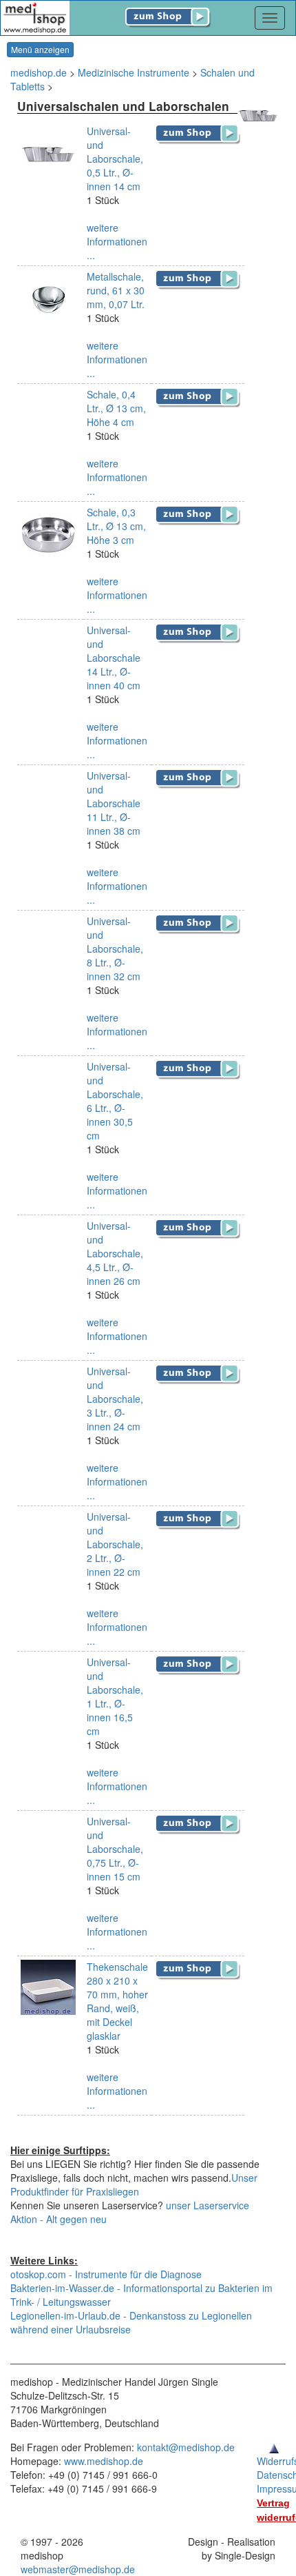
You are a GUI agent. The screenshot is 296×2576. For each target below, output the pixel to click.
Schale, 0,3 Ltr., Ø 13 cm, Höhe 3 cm (116, 526)
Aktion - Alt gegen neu (59, 2219)
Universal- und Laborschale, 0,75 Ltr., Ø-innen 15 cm (115, 1849)
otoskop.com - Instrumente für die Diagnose (106, 2274)
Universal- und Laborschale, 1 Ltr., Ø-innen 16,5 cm (115, 1696)
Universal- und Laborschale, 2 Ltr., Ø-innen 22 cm (115, 1544)
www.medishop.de (104, 2461)
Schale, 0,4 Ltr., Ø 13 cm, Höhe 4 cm (116, 408)
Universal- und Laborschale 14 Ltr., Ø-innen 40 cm (114, 658)
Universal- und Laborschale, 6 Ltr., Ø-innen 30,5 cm (115, 1101)
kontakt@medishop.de (186, 2447)
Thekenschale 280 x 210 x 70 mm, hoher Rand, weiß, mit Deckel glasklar (117, 2001)
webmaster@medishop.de (78, 2569)
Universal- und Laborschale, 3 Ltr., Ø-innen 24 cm (115, 1399)
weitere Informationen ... (117, 241)
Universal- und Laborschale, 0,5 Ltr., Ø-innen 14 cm (115, 159)
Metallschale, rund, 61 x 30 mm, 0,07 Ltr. (116, 290)
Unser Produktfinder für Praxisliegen (134, 2184)
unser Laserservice (208, 2205)
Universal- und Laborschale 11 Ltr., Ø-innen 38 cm (114, 803)
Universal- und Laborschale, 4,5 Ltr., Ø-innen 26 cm (115, 1253)
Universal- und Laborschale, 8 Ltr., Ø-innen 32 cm (115, 949)
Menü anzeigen (40, 49)
